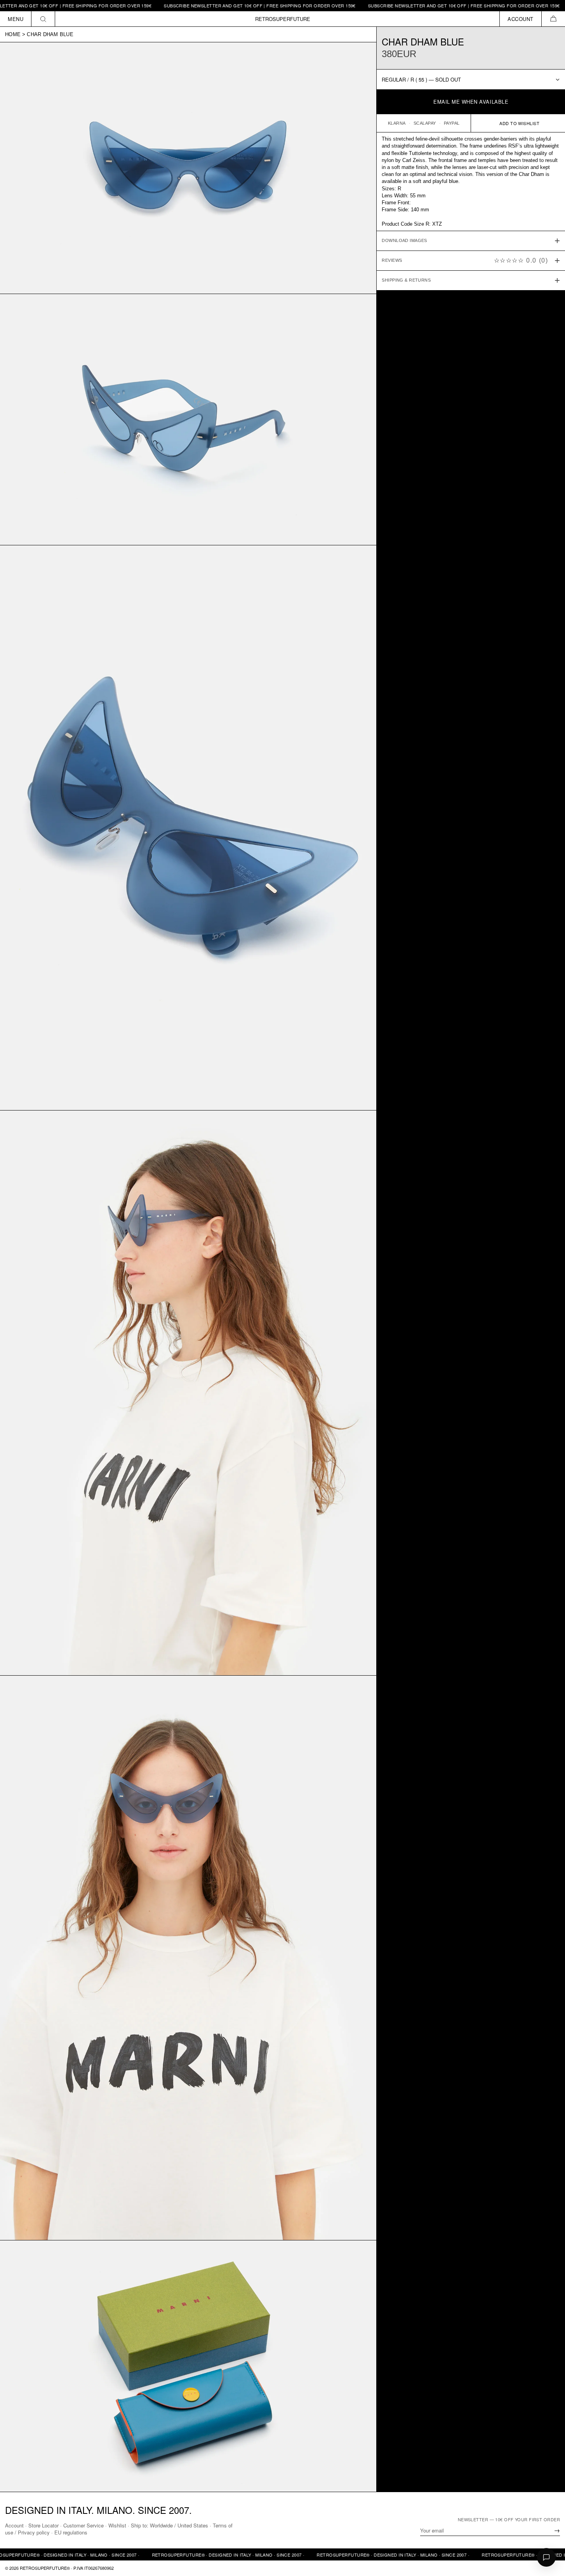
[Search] (43, 19)
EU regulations (71, 2532)
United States (193, 2525)
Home (13, 34)
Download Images (404, 241)
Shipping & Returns (406, 280)
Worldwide (161, 2525)
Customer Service (83, 2525)
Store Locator (43, 2525)
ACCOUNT (521, 19)
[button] (553, 19)
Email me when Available (471, 102)
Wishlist (117, 2525)
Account (14, 2525)
